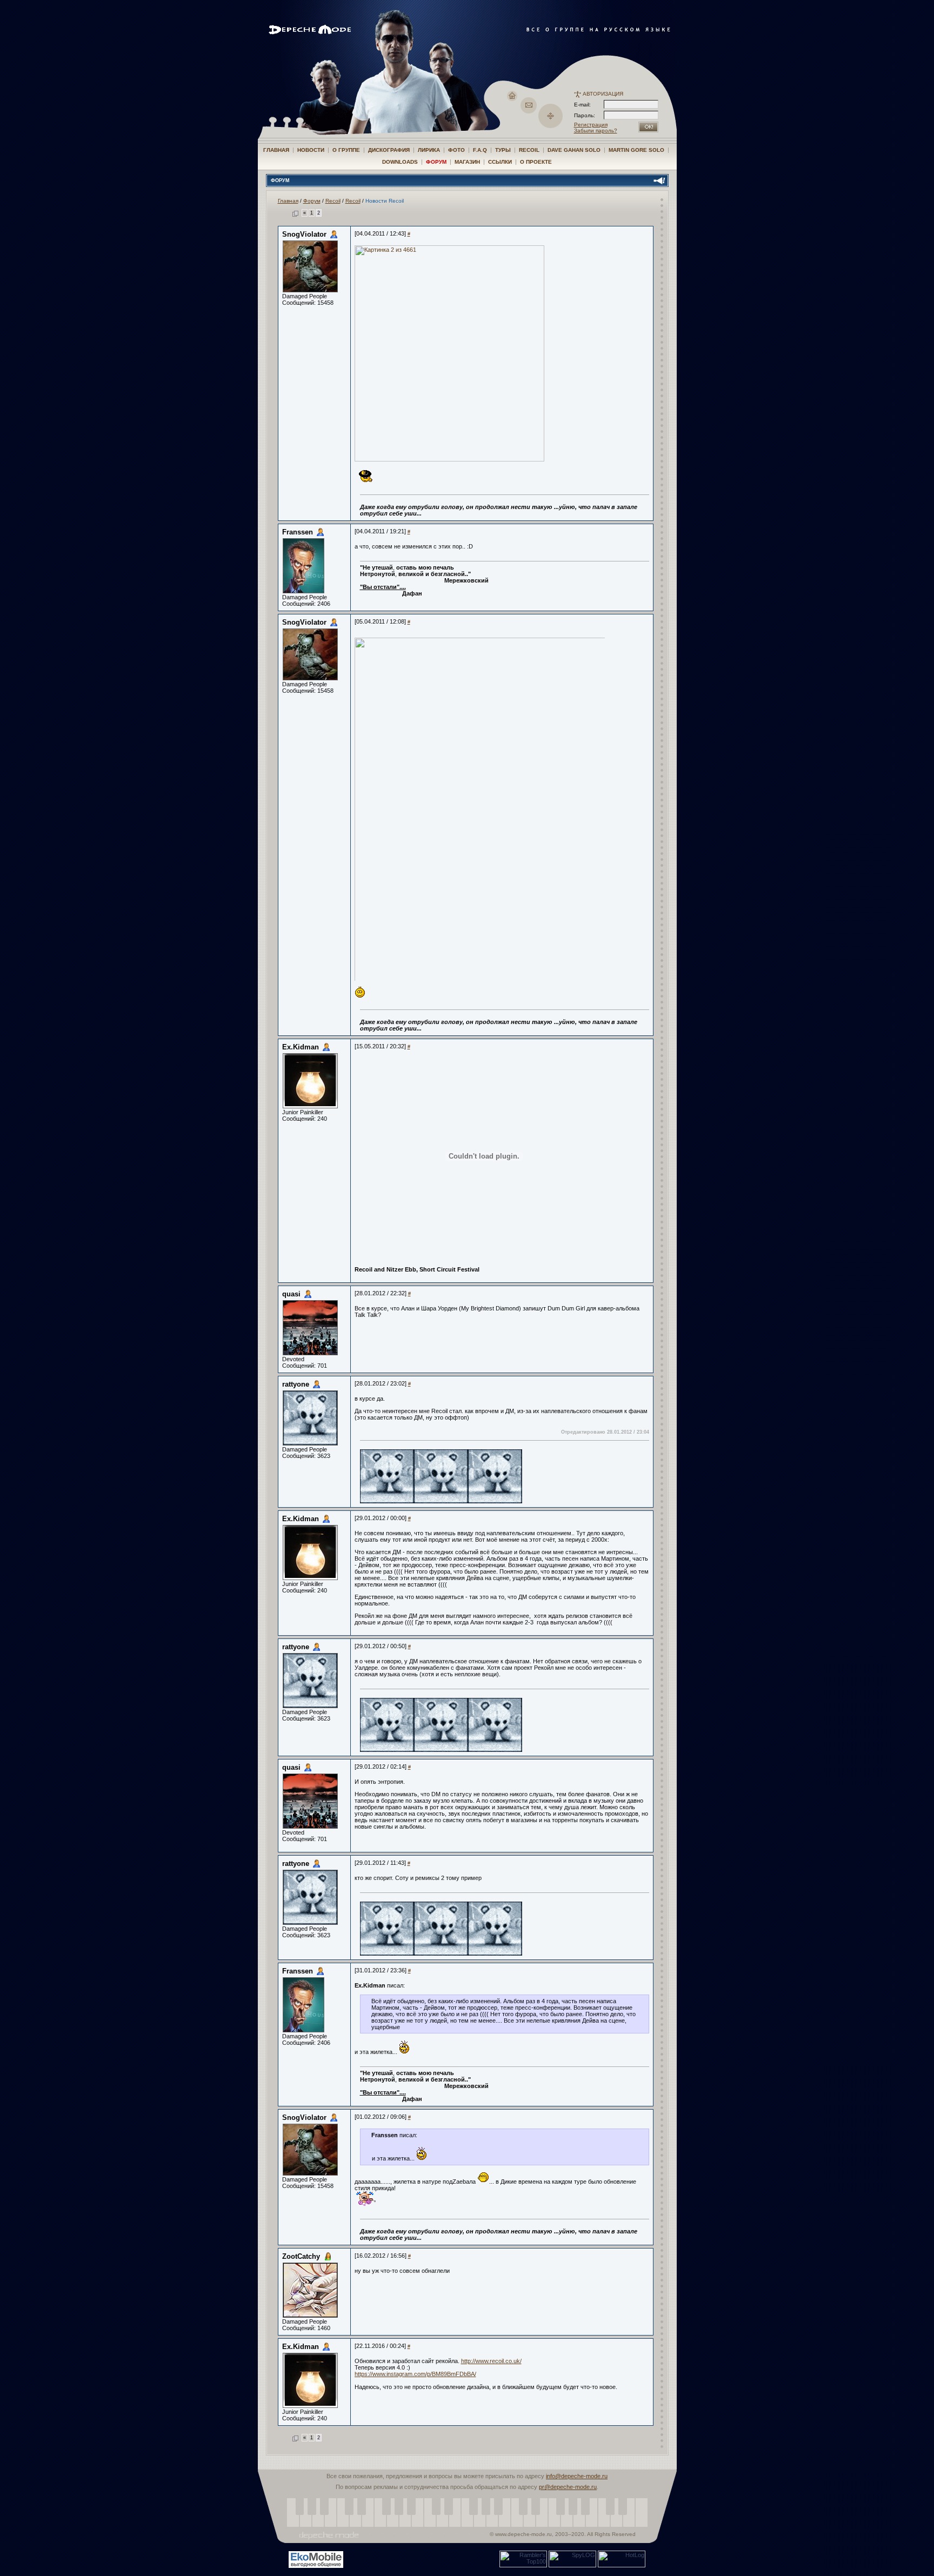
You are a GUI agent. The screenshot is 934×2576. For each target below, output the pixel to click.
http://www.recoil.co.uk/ (491, 2361)
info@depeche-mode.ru (577, 2476)
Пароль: (588, 115)
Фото (456, 150)
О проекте (536, 162)
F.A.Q (480, 150)
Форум (436, 162)
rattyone (296, 1384)
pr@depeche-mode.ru (568, 2487)
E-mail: (582, 105)
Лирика (429, 150)
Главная (276, 150)
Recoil (529, 150)
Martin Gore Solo (636, 150)
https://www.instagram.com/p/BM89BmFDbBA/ (415, 2374)
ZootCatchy (301, 2256)
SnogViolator (304, 234)
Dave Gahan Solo (574, 150)
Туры (503, 150)
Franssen (298, 532)
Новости (311, 150)
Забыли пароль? (596, 131)
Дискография (389, 150)
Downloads (400, 162)
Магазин (467, 162)
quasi (291, 1294)
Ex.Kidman (301, 1047)
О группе (346, 150)
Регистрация (591, 125)
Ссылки (500, 162)
